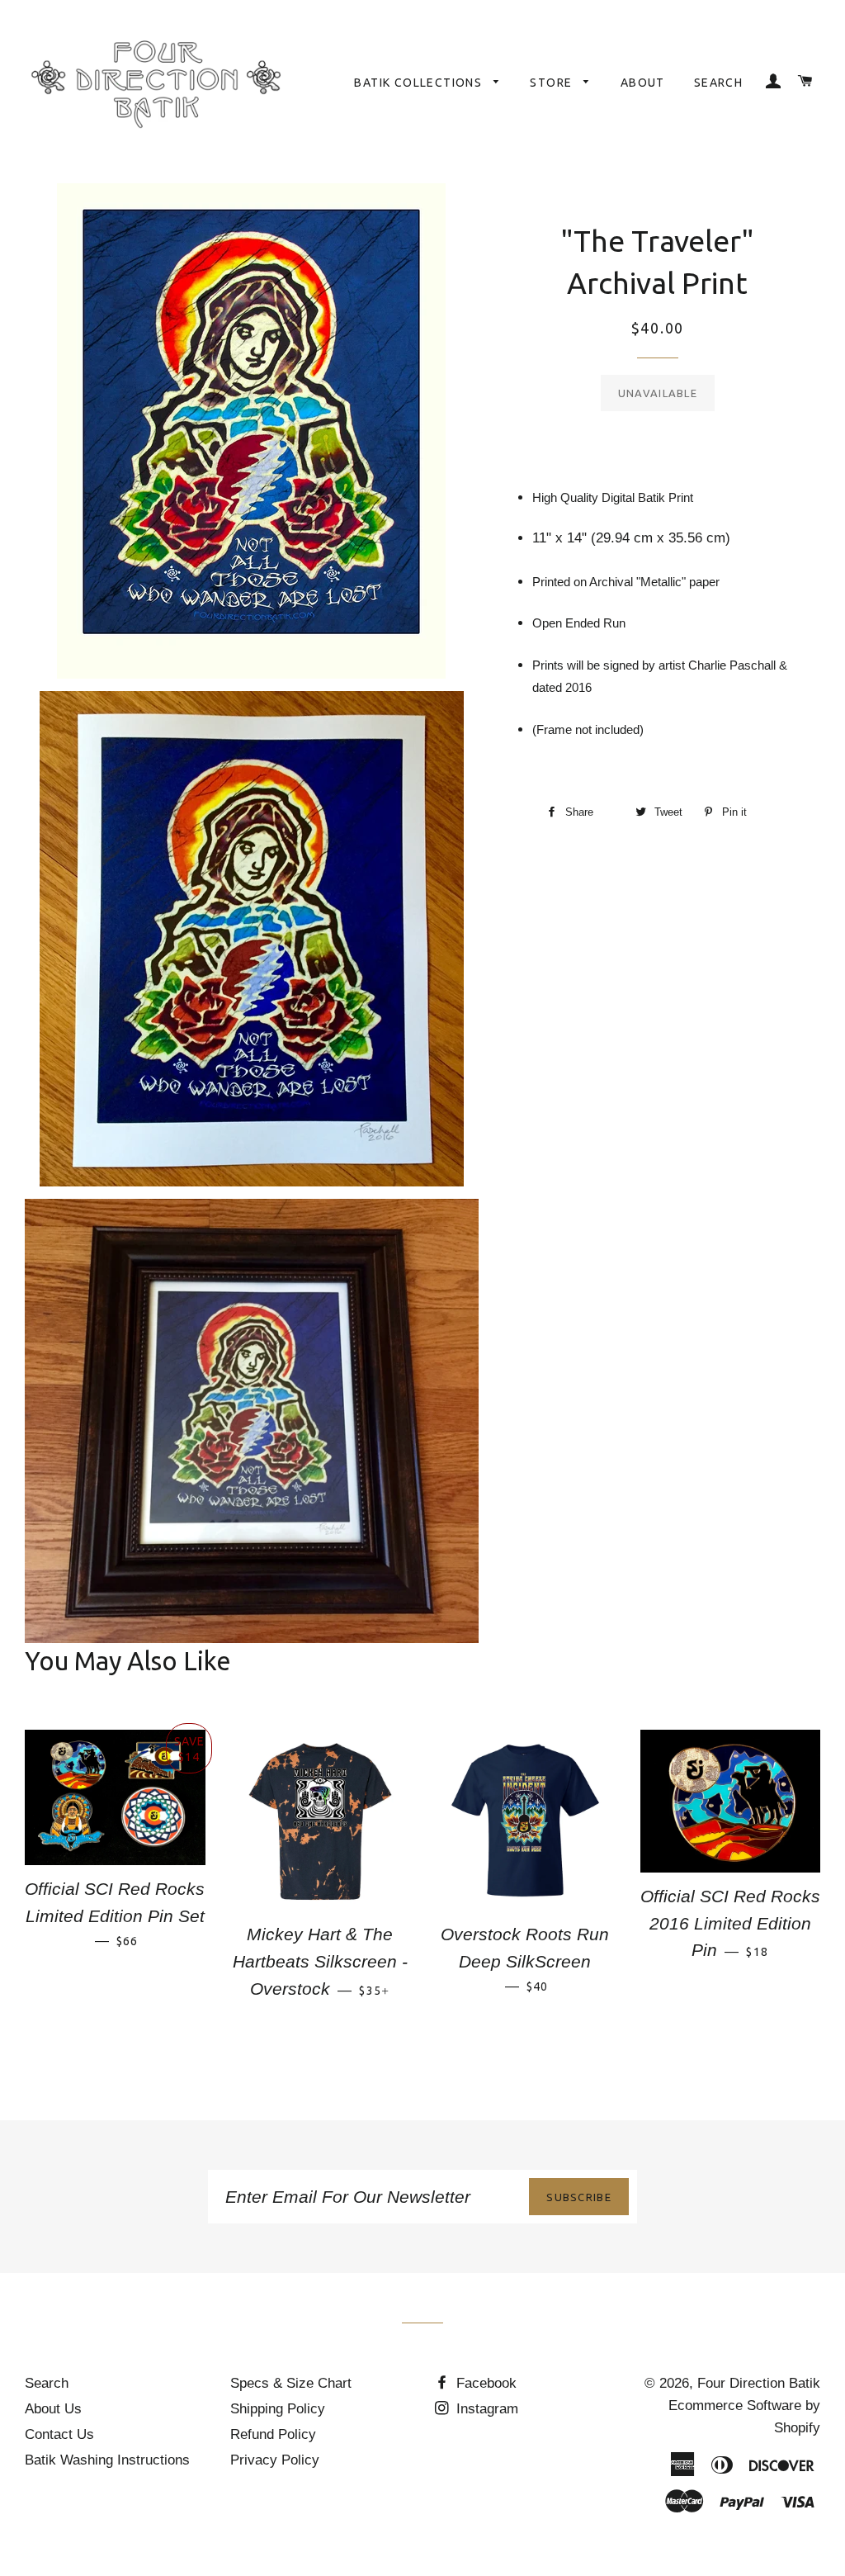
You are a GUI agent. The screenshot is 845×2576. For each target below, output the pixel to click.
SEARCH (718, 83)
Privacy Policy (275, 2460)
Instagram (485, 2409)
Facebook (484, 2383)
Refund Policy (273, 2434)
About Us (53, 2409)
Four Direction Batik (759, 2383)
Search (47, 2383)
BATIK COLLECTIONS (420, 83)
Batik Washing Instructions (107, 2460)
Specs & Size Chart (291, 2383)
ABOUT (643, 83)
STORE (552, 83)
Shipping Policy (278, 2409)
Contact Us (59, 2434)
